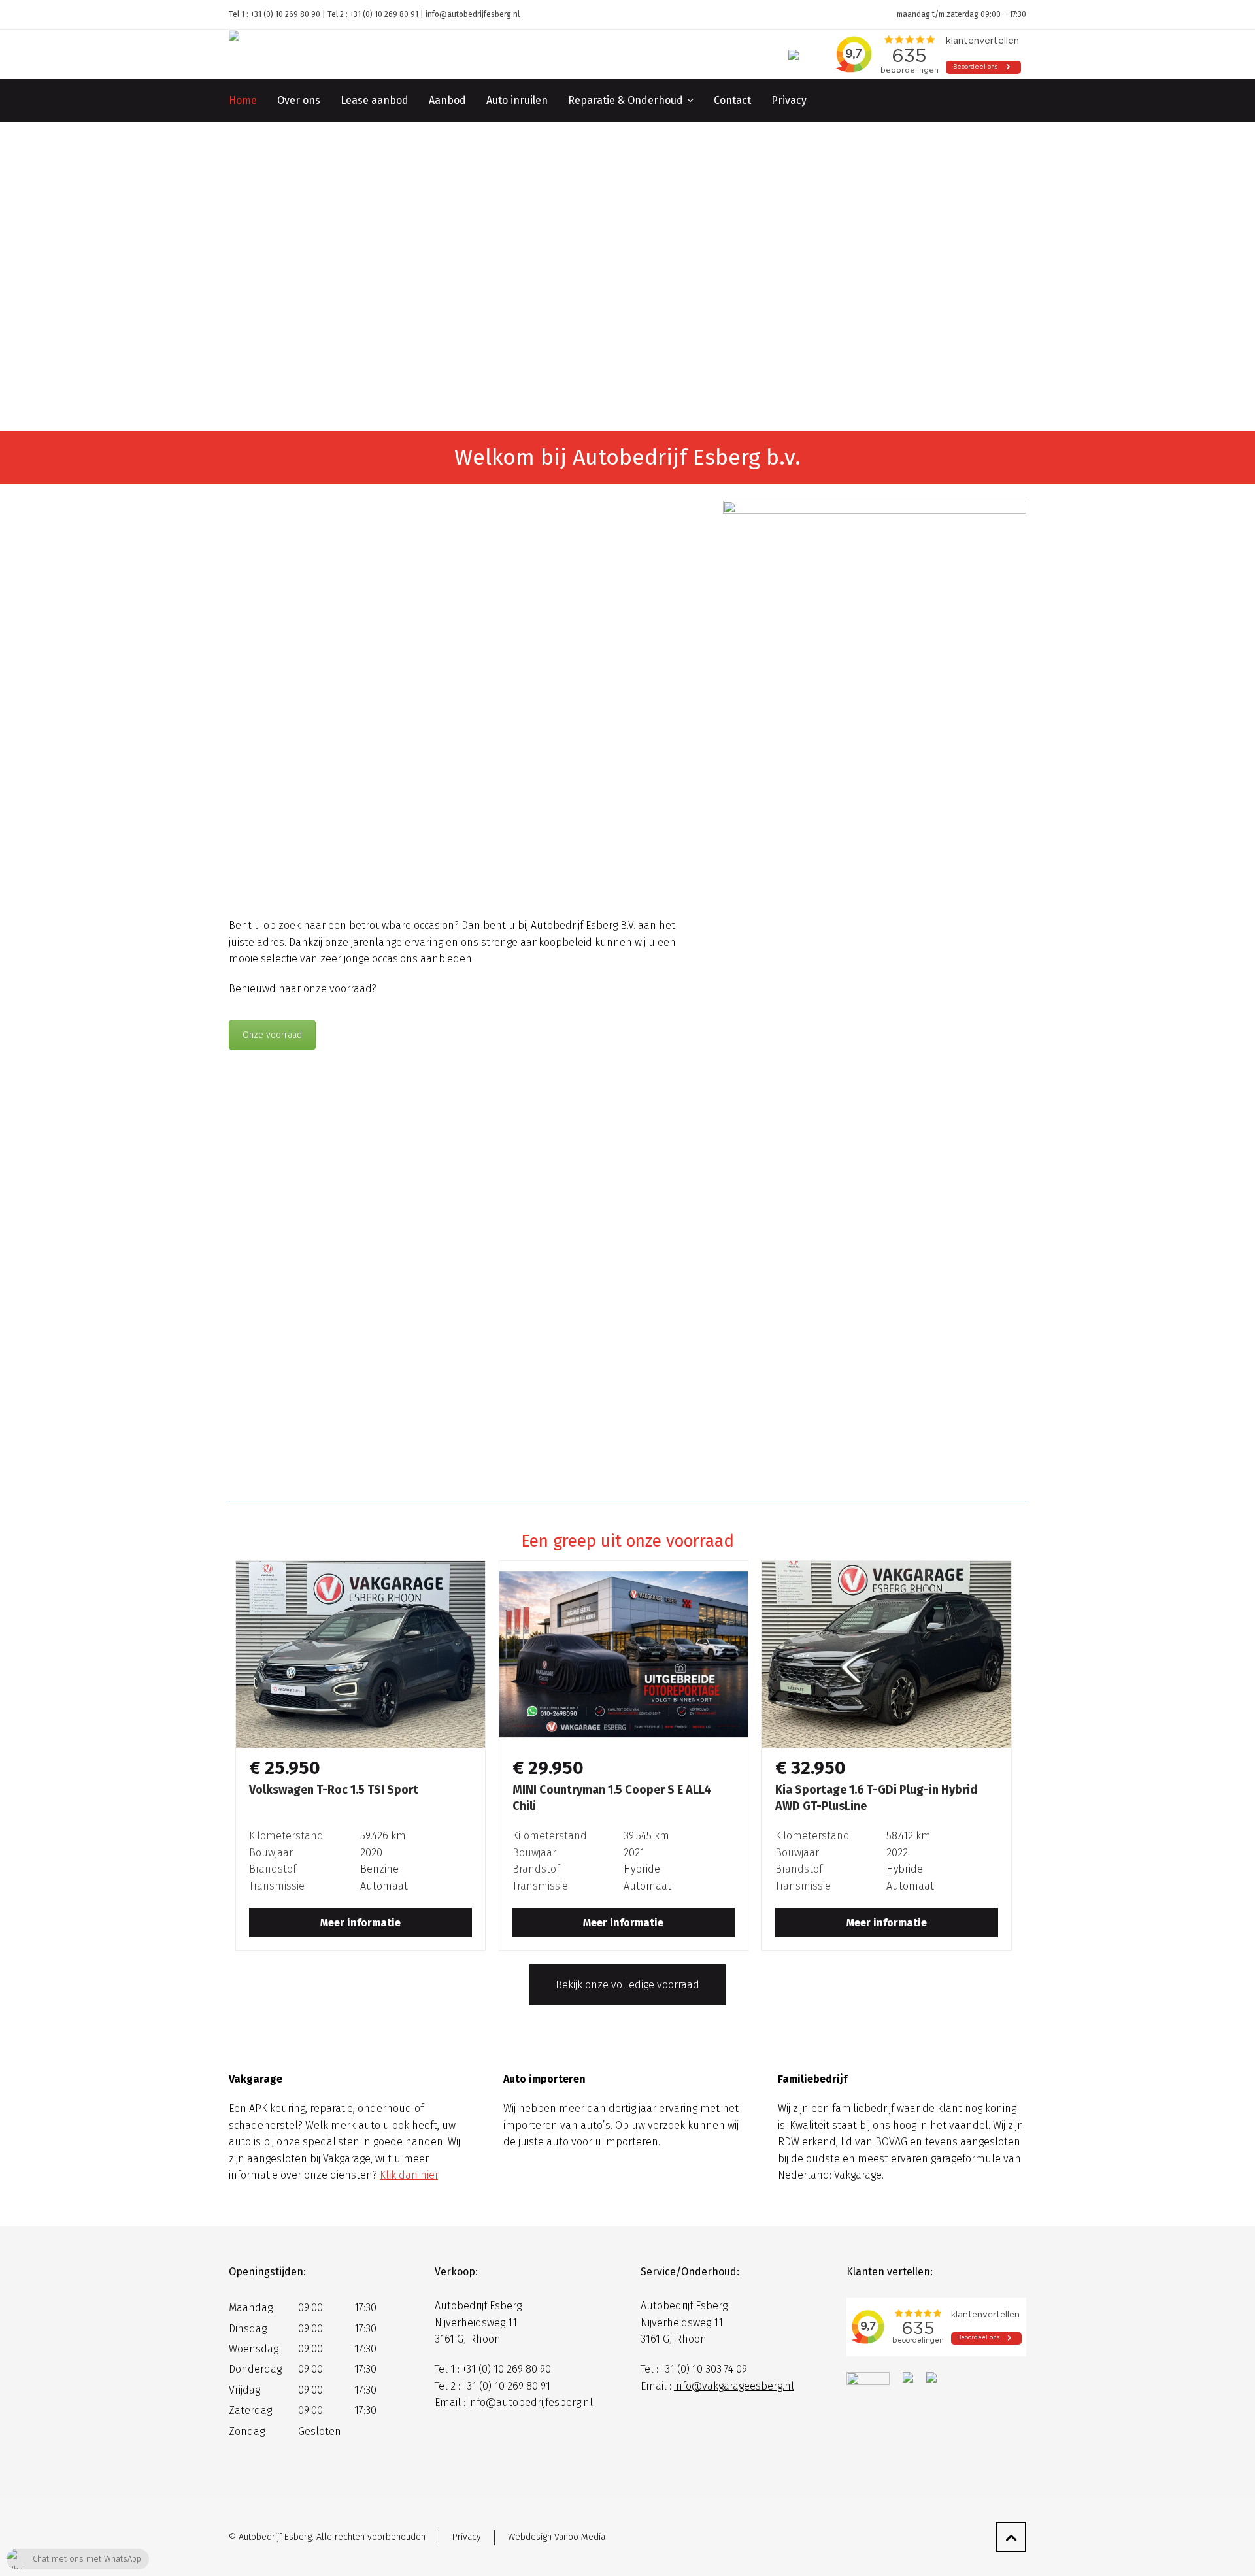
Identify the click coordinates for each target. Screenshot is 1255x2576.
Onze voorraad (272, 1035)
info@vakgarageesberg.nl (734, 2386)
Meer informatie (360, 1923)
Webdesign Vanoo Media (557, 2537)
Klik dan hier (409, 2175)
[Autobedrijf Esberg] (327, 55)
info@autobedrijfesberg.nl (473, 14)
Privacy (467, 2537)
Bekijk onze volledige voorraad (627, 1985)
